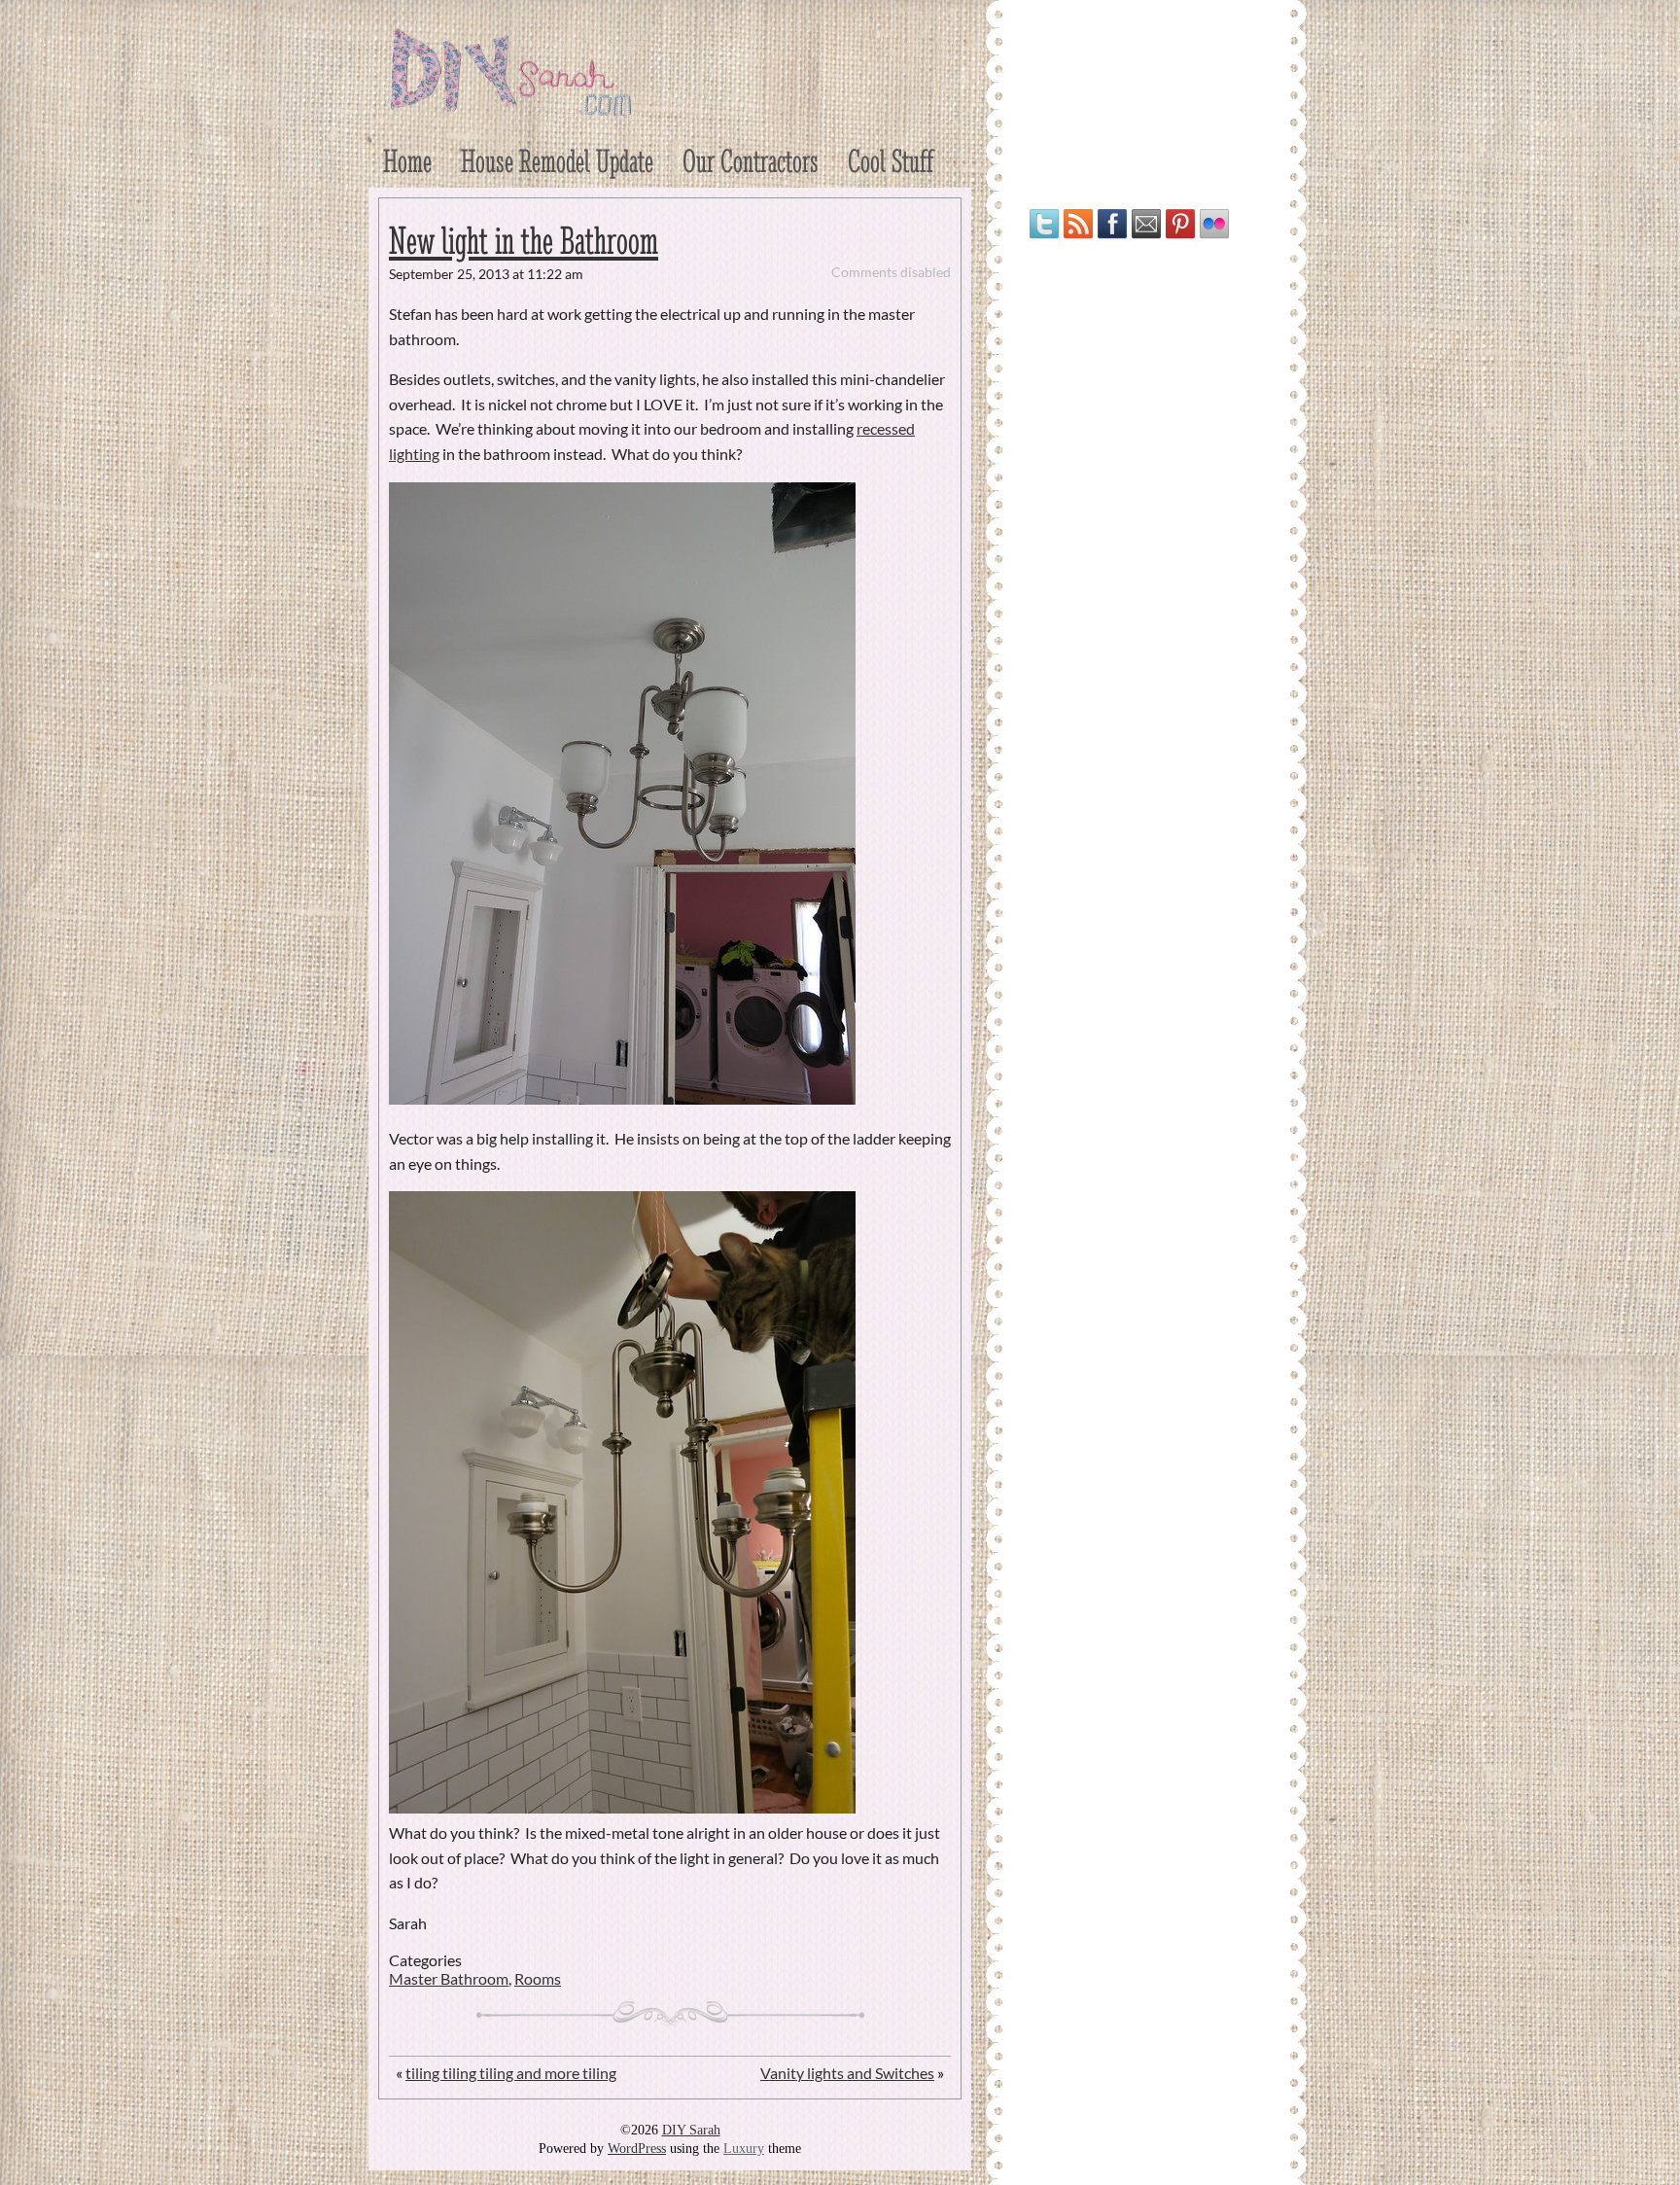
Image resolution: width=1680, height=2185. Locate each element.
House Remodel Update (557, 161)
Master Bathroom (449, 1978)
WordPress (637, 2149)
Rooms (538, 1978)
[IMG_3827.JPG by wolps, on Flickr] (622, 1807)
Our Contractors (751, 161)
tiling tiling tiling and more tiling (511, 2073)
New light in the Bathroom (524, 241)
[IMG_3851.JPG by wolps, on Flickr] (622, 1098)
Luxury (744, 2149)
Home (407, 161)
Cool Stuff (891, 161)
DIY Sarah (691, 2130)
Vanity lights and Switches (847, 2073)
